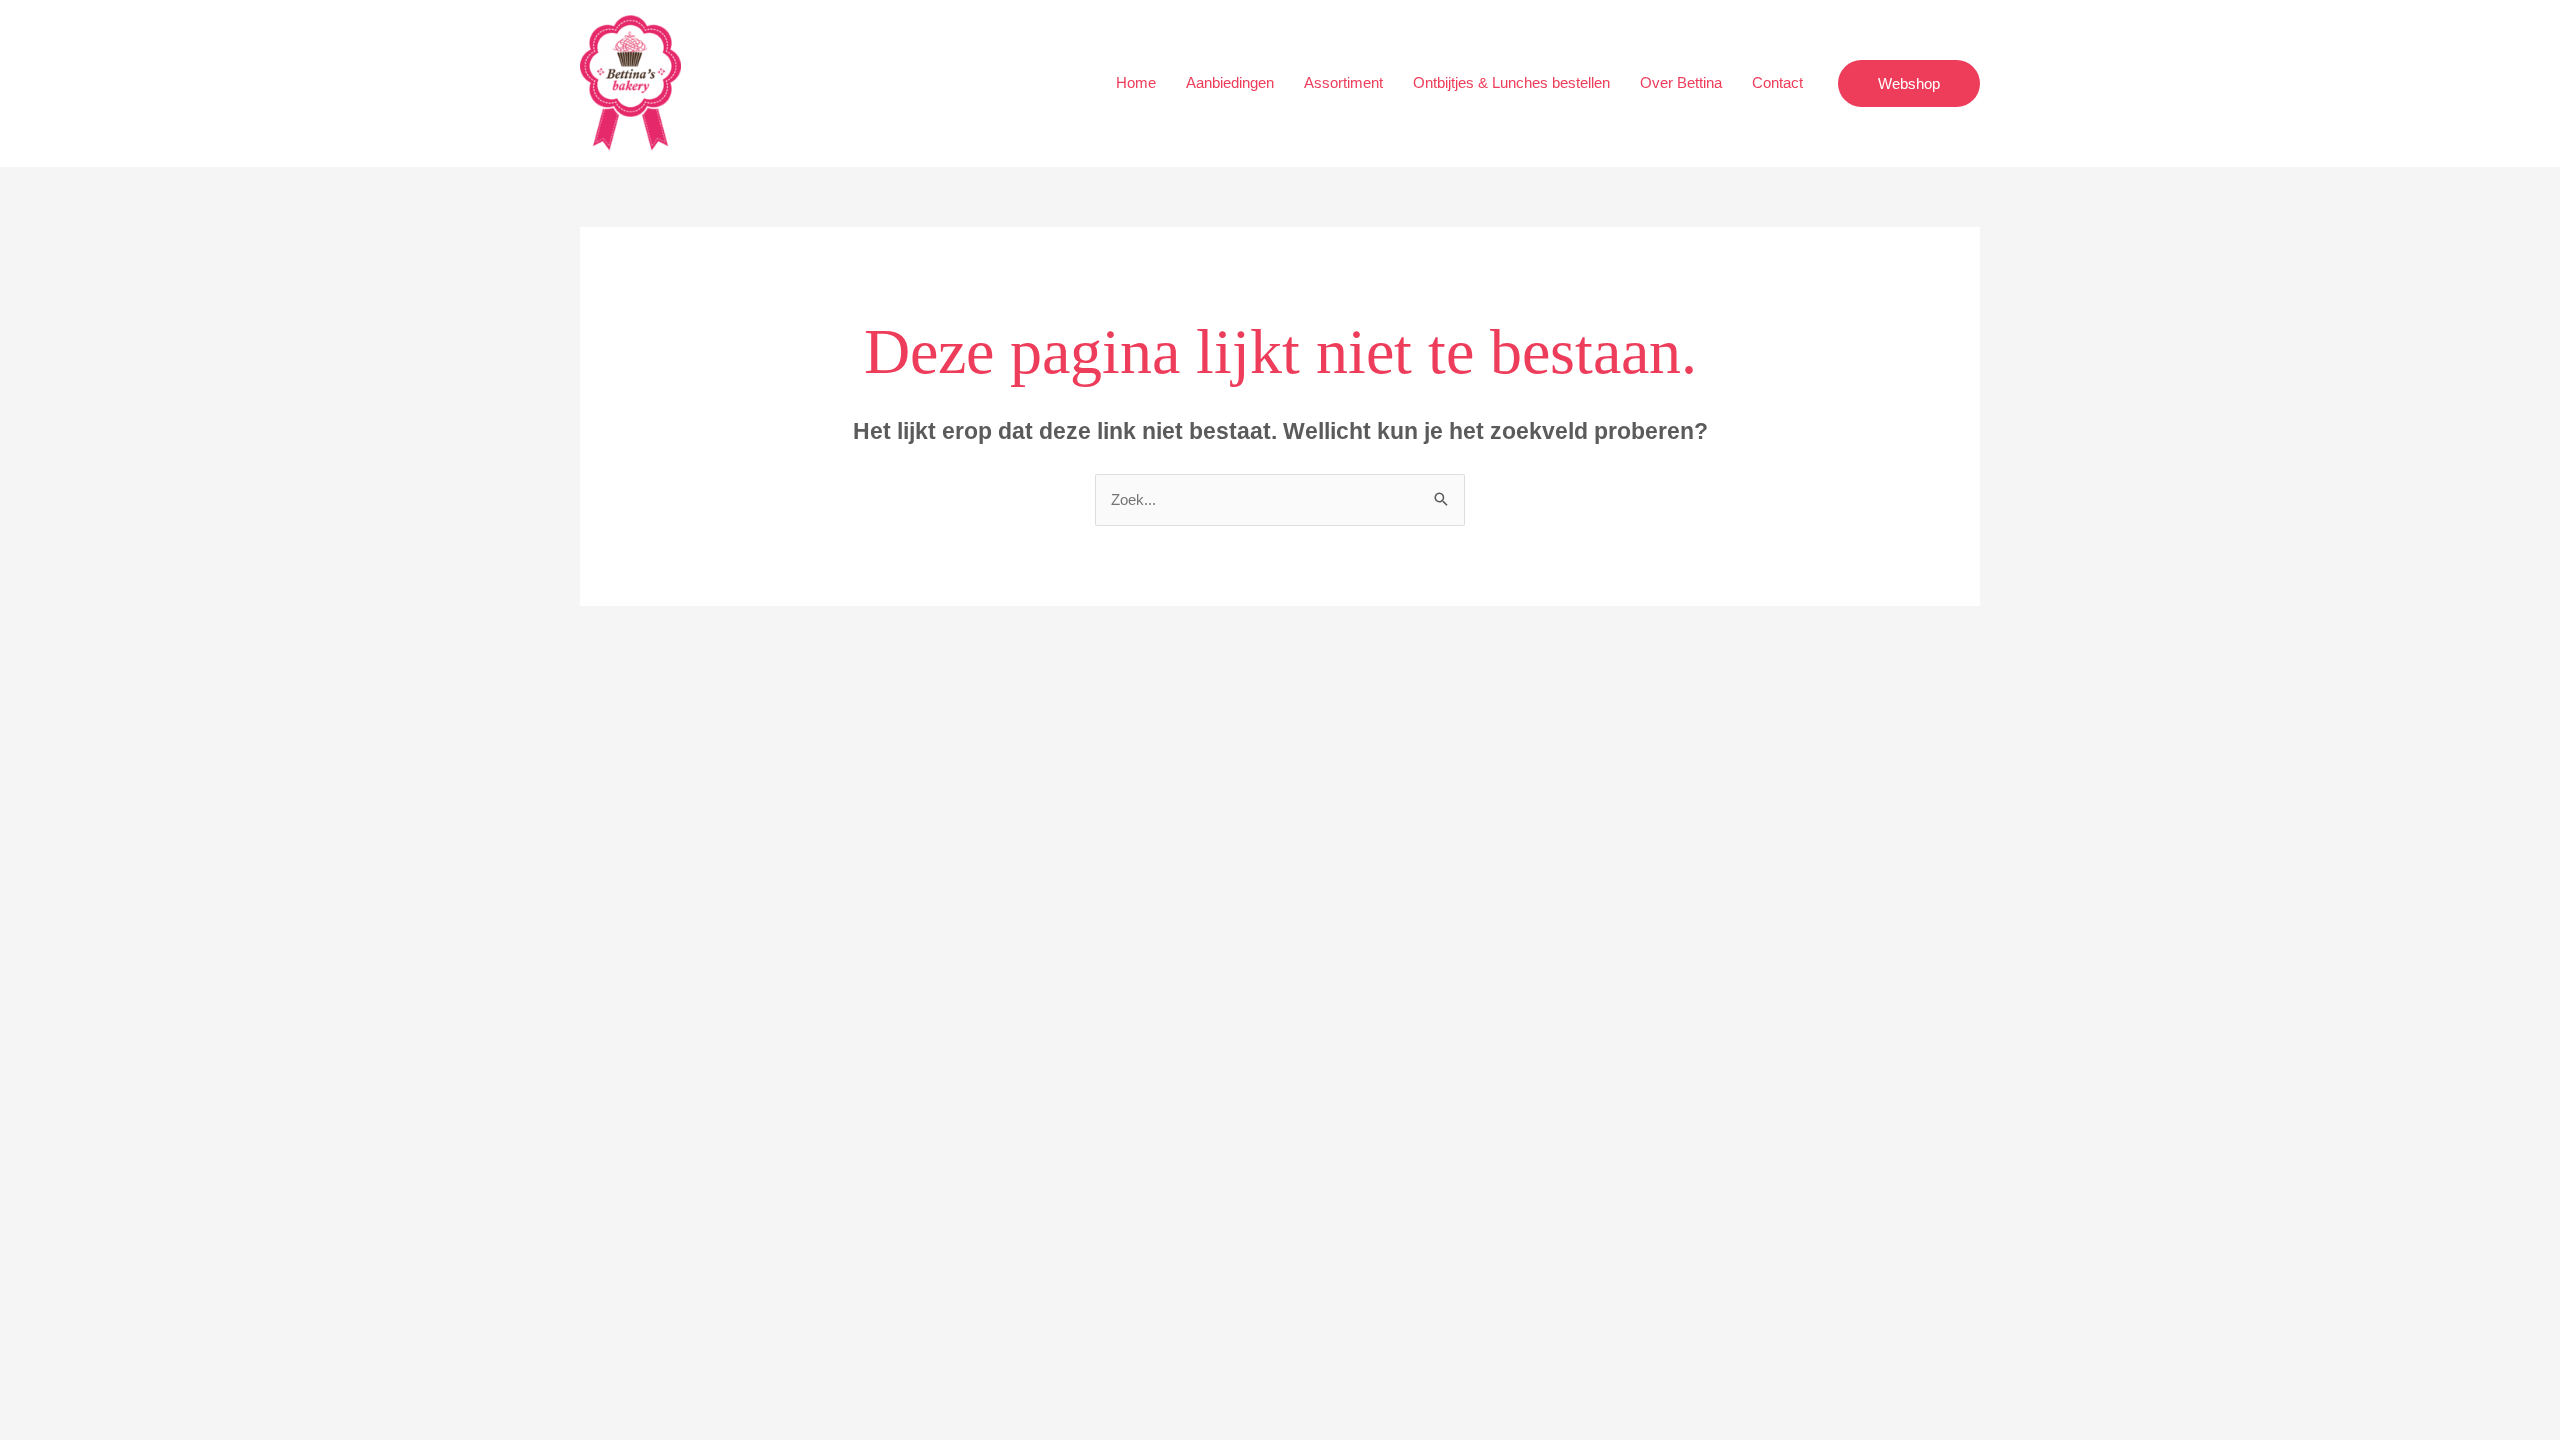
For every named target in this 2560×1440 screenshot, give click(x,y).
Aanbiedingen (1230, 82)
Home (1136, 82)
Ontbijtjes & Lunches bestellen (1511, 82)
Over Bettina (1681, 82)
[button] (1909, 83)
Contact (1777, 82)
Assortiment (1343, 82)
